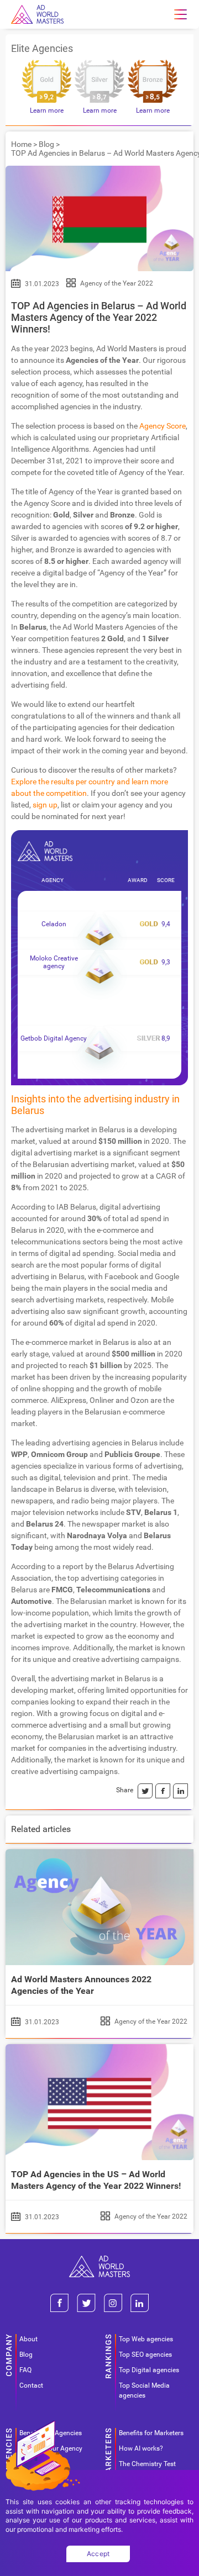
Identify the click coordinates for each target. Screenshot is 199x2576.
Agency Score (163, 426)
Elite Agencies (42, 48)
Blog (46, 144)
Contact (31, 2385)
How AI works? (141, 2448)
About (28, 2339)
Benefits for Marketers (151, 2433)
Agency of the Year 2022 (117, 283)
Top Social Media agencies (144, 2390)
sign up (45, 805)
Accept (98, 2554)
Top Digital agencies (149, 2370)
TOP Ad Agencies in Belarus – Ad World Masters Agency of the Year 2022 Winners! (99, 317)
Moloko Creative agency (54, 962)
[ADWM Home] (99, 2260)
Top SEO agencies (145, 2355)
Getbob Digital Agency (54, 1038)
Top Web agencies (146, 2339)
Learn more (47, 110)
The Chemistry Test (147, 2464)
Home (21, 144)
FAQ (25, 2370)
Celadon (54, 924)
